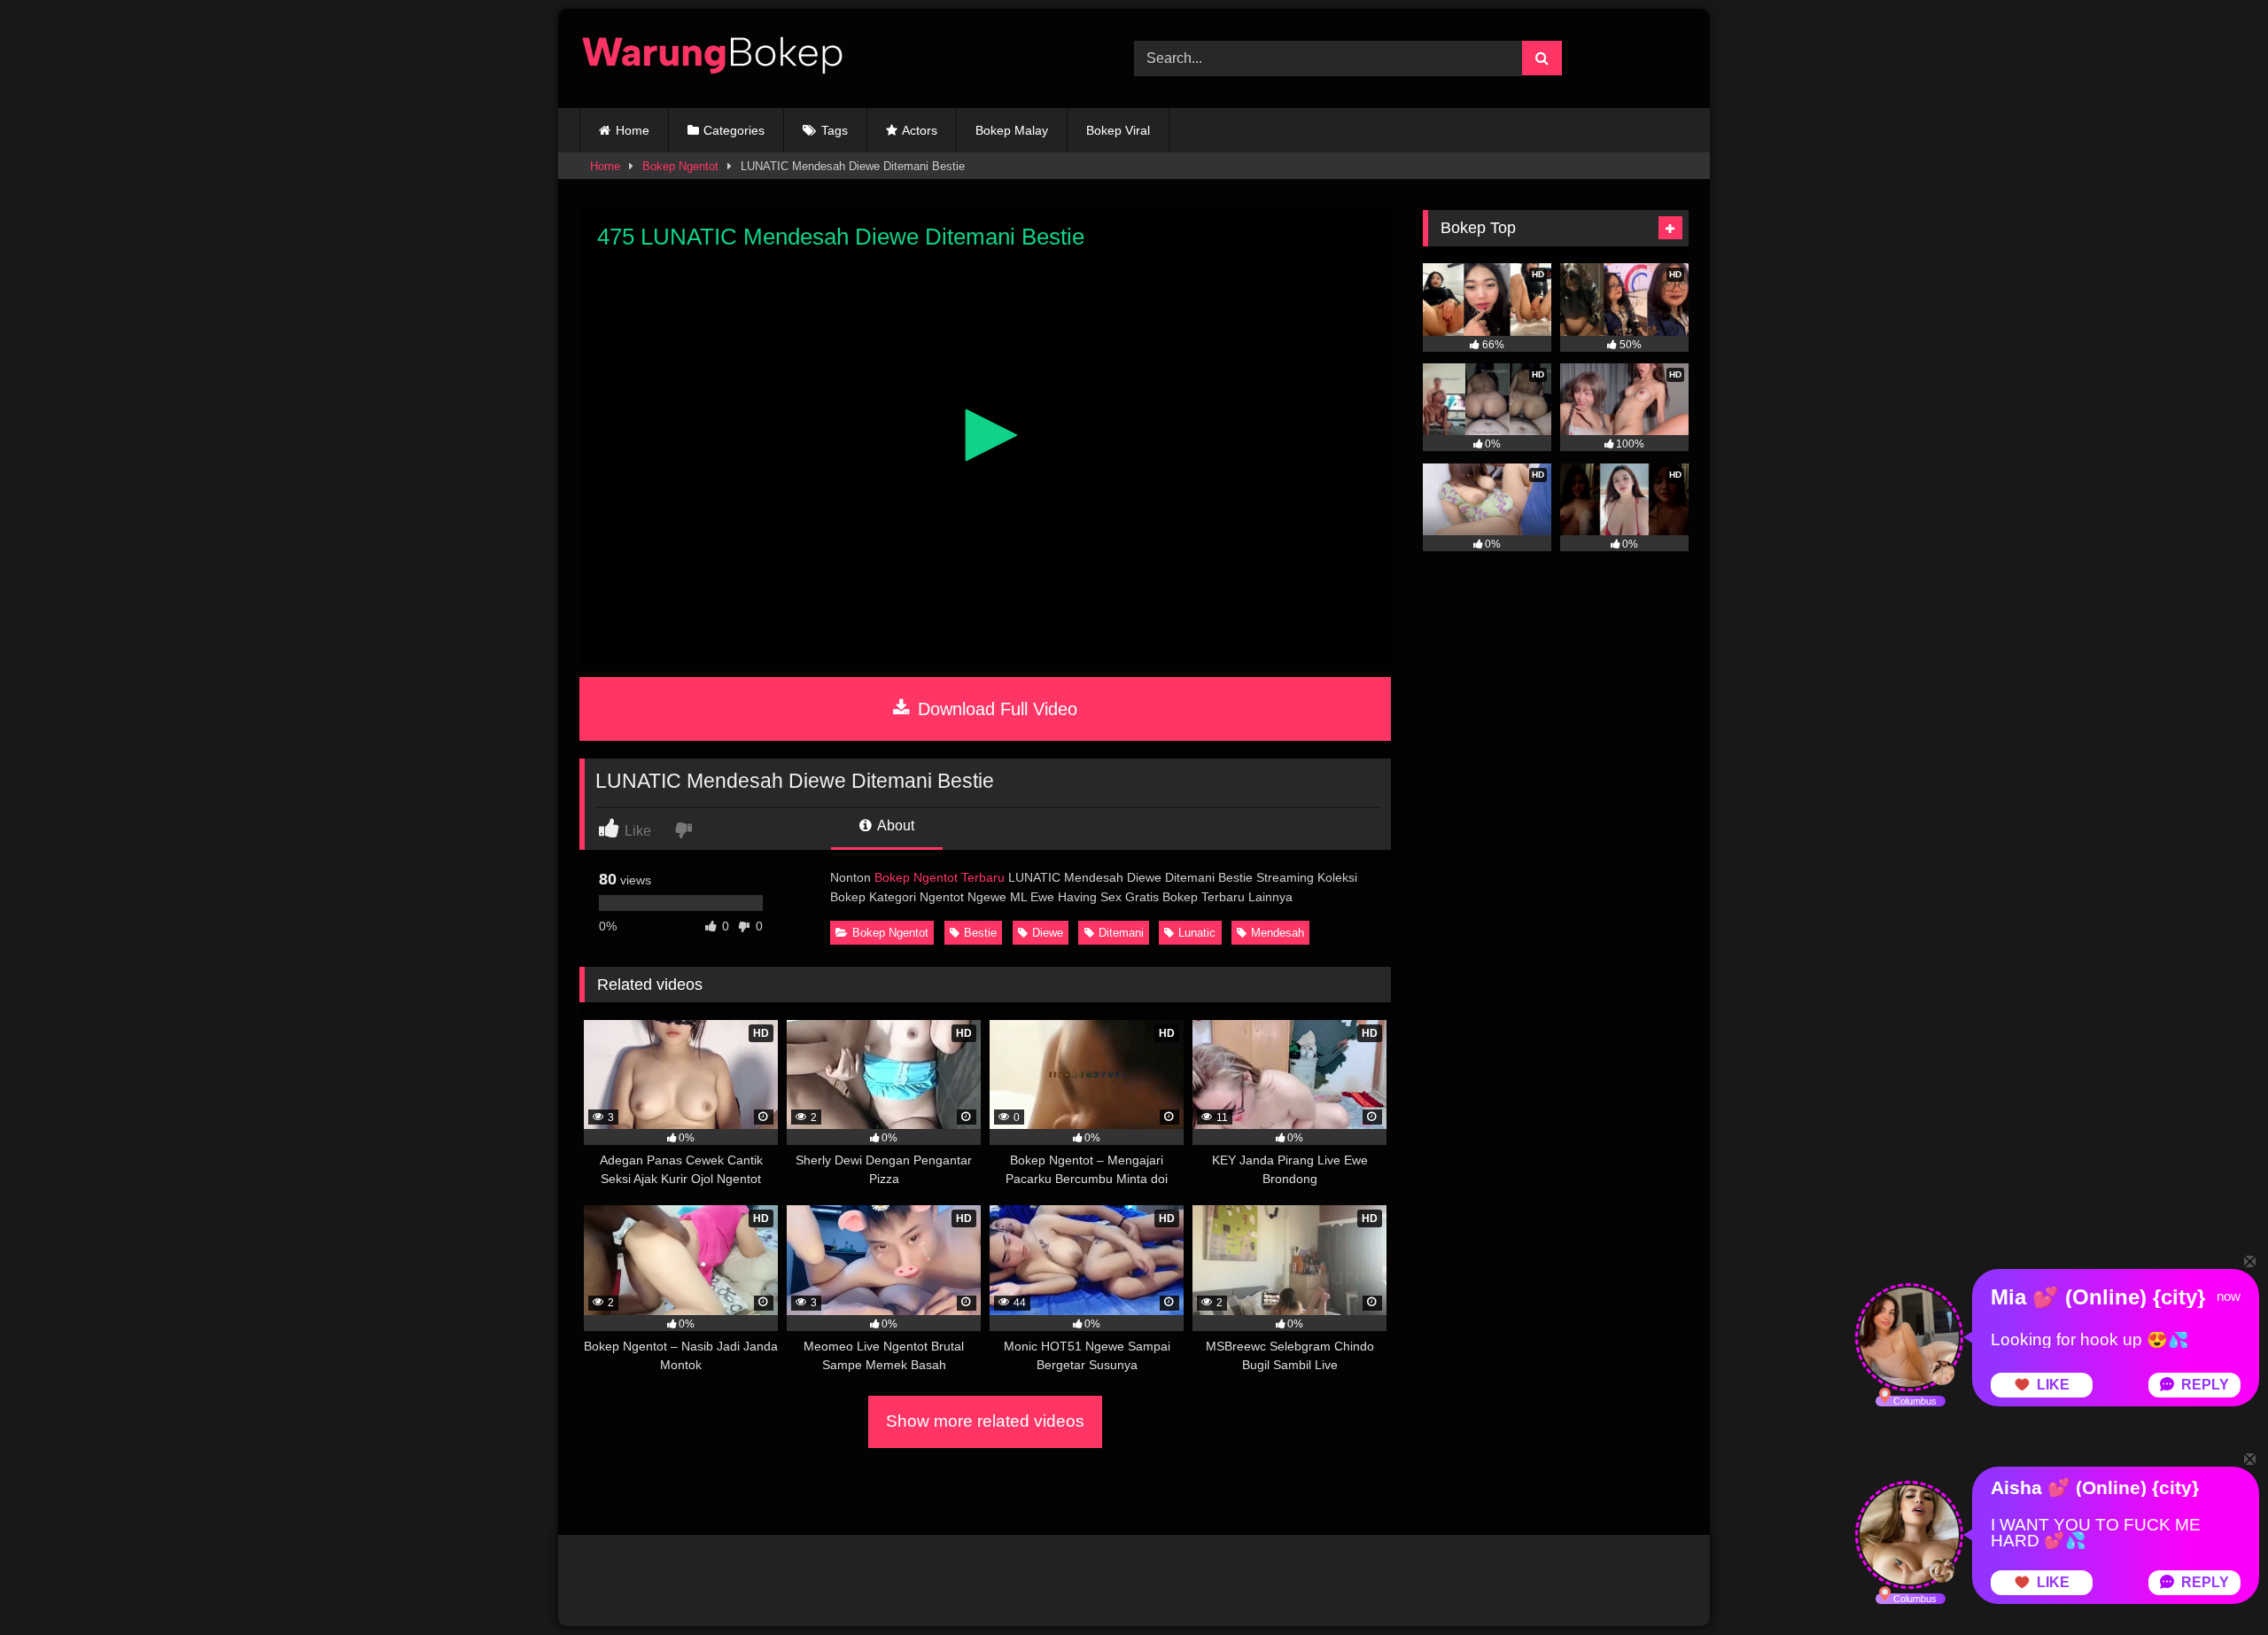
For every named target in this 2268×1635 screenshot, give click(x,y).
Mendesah (1278, 933)
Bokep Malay (1012, 130)
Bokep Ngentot (680, 166)
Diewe (1048, 933)
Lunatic (1197, 933)
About (894, 825)
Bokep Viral (1118, 130)
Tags (835, 130)
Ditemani (1121, 933)
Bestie (980, 933)
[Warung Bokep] (712, 58)
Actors (920, 130)
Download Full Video (995, 709)
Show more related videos (985, 1421)
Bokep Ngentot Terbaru (940, 877)
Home (633, 130)
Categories (734, 130)
